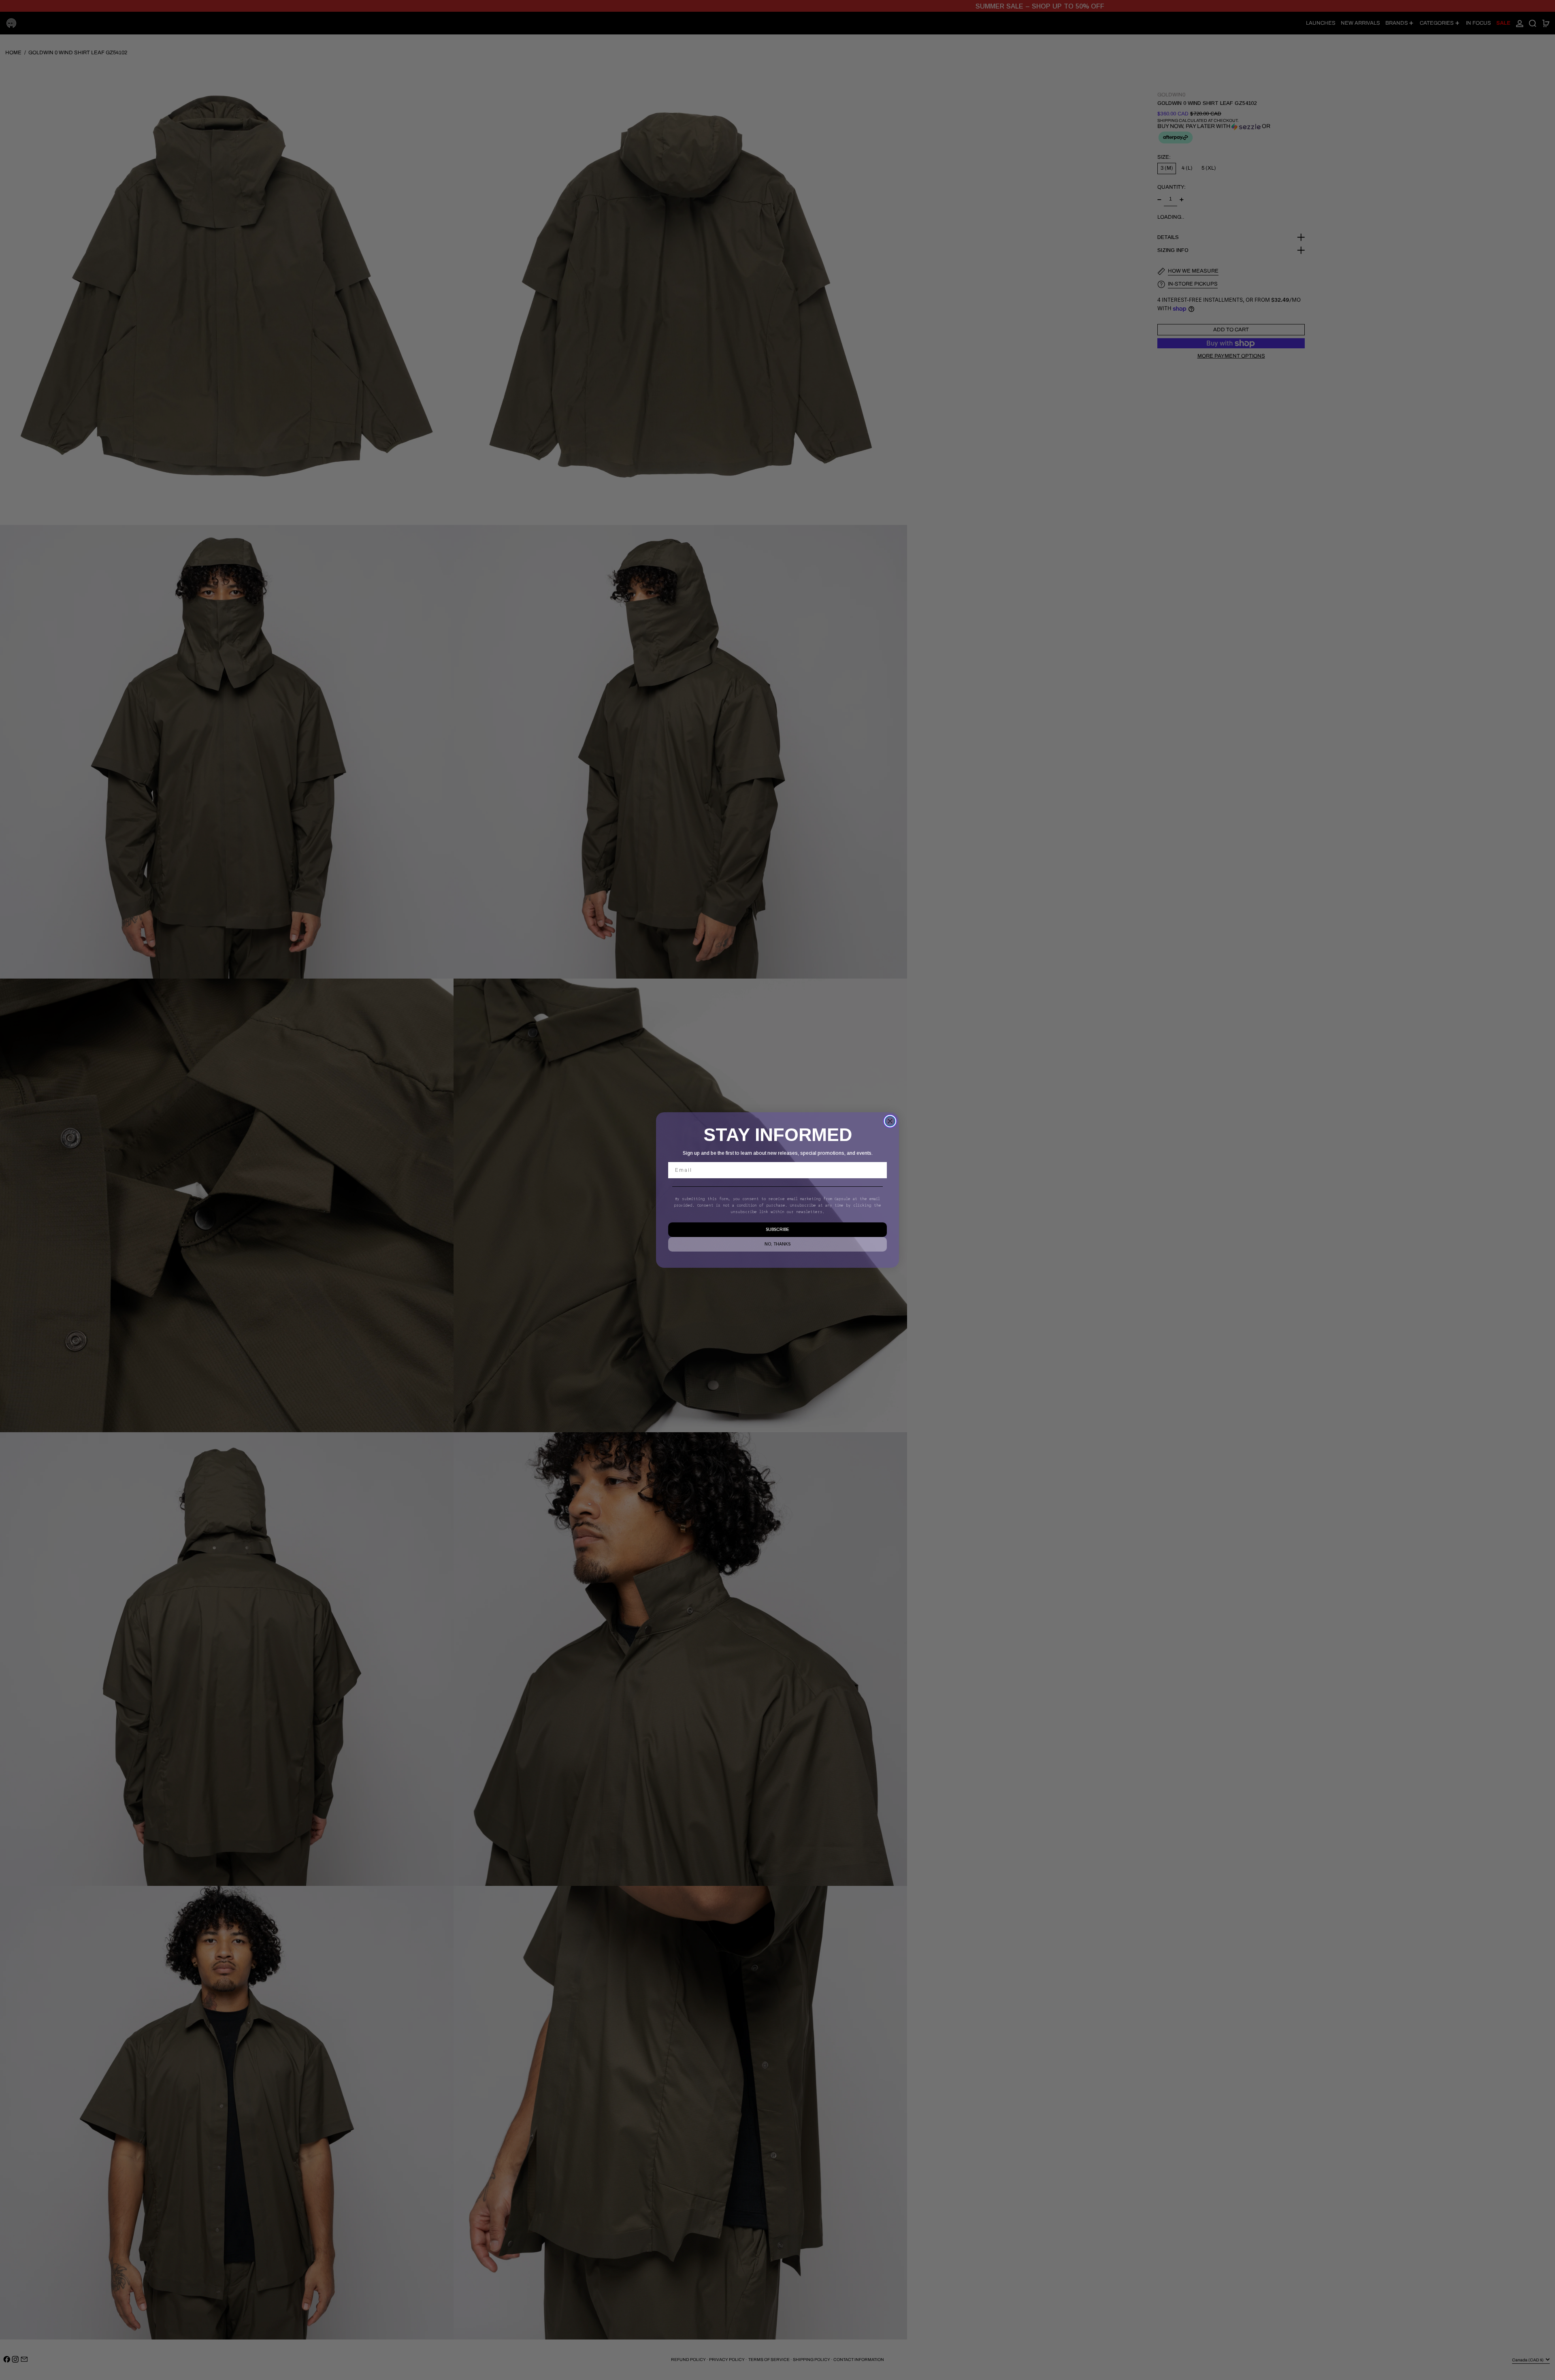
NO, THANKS (777, 1244)
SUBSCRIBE (777, 1229)
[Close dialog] (890, 1121)
